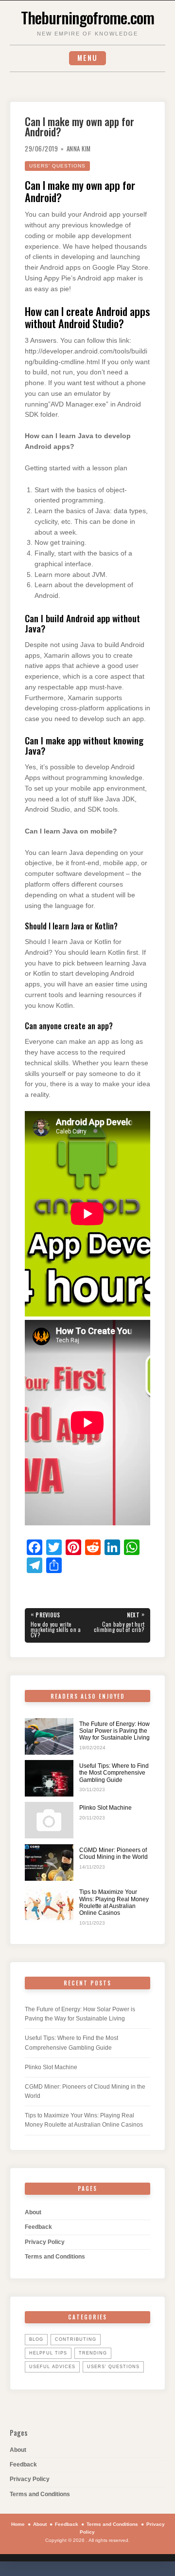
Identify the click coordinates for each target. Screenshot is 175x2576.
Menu (87, 58)
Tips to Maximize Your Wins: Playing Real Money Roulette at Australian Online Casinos (114, 1902)
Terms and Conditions (55, 2257)
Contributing (76, 2339)
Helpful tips (48, 2353)
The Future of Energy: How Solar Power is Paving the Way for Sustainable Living (114, 1731)
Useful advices (52, 2367)
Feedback (38, 2227)
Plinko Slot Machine (105, 1808)
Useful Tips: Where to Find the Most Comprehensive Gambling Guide (114, 1773)
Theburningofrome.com (87, 17)
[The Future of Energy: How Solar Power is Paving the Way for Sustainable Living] (49, 1736)
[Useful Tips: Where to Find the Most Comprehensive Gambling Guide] (49, 1778)
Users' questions (57, 166)
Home (18, 2524)
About (33, 2212)
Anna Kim (79, 149)
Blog (36, 2339)
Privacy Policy (45, 2242)
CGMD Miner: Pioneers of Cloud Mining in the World (114, 1853)
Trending (93, 2353)
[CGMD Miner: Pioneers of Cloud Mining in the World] (49, 1863)
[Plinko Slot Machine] (49, 1820)
